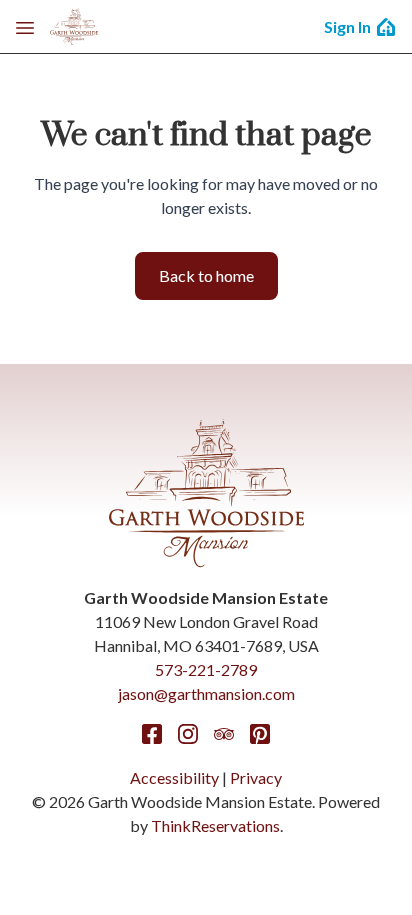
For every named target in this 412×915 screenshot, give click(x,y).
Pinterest (260, 734)
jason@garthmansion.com (206, 693)
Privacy (256, 777)
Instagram (188, 734)
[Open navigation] (25, 27)
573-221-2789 (206, 669)
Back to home (206, 275)
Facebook (152, 734)
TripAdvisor (224, 734)
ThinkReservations (215, 825)
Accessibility (174, 777)
